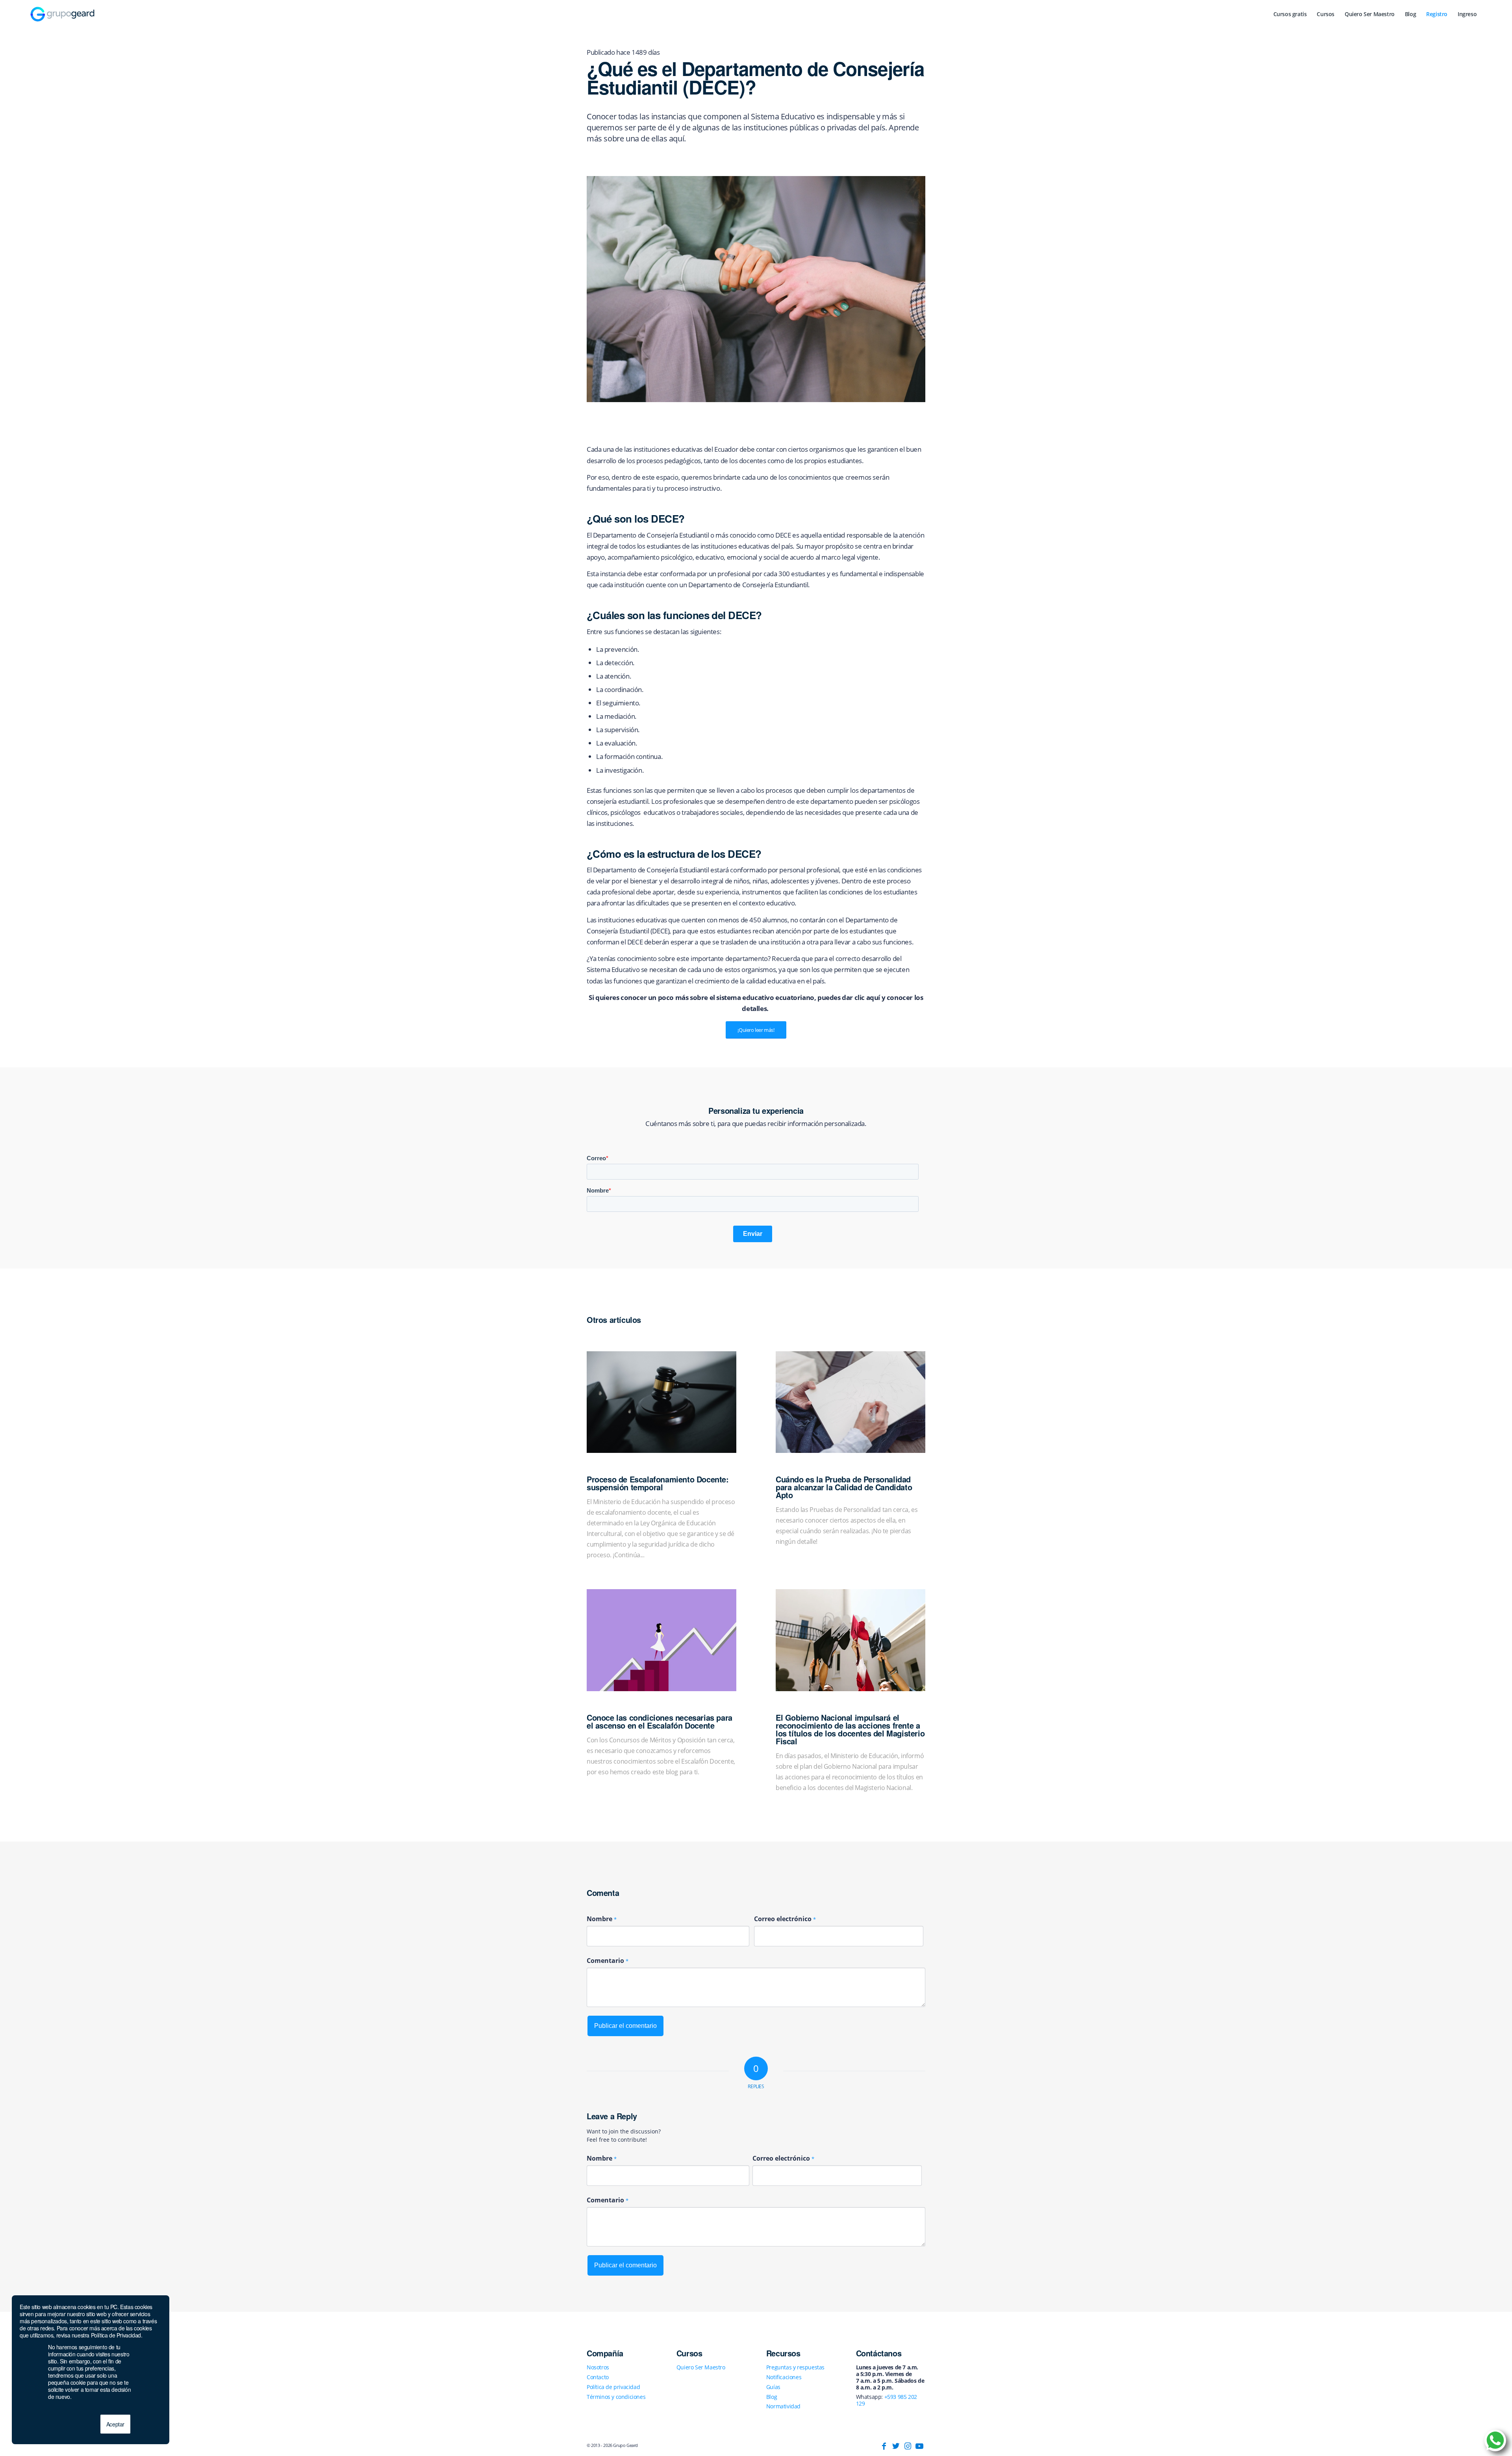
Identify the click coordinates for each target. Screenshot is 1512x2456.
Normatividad (783, 2406)
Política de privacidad (613, 2387)
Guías (773, 2387)
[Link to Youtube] (919, 2446)
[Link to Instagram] (908, 2446)
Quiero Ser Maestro (701, 2367)
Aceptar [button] (115, 2424)
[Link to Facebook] (884, 2446)
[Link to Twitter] (896, 2446)
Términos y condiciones (616, 2397)
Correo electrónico (785, 1919)
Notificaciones (784, 2377)
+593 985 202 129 (887, 2400)
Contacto (598, 2377)
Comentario (608, 1961)
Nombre (602, 1919)
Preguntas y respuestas (795, 2367)
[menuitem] (1290, 14)
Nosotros (598, 2367)
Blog (772, 2397)
